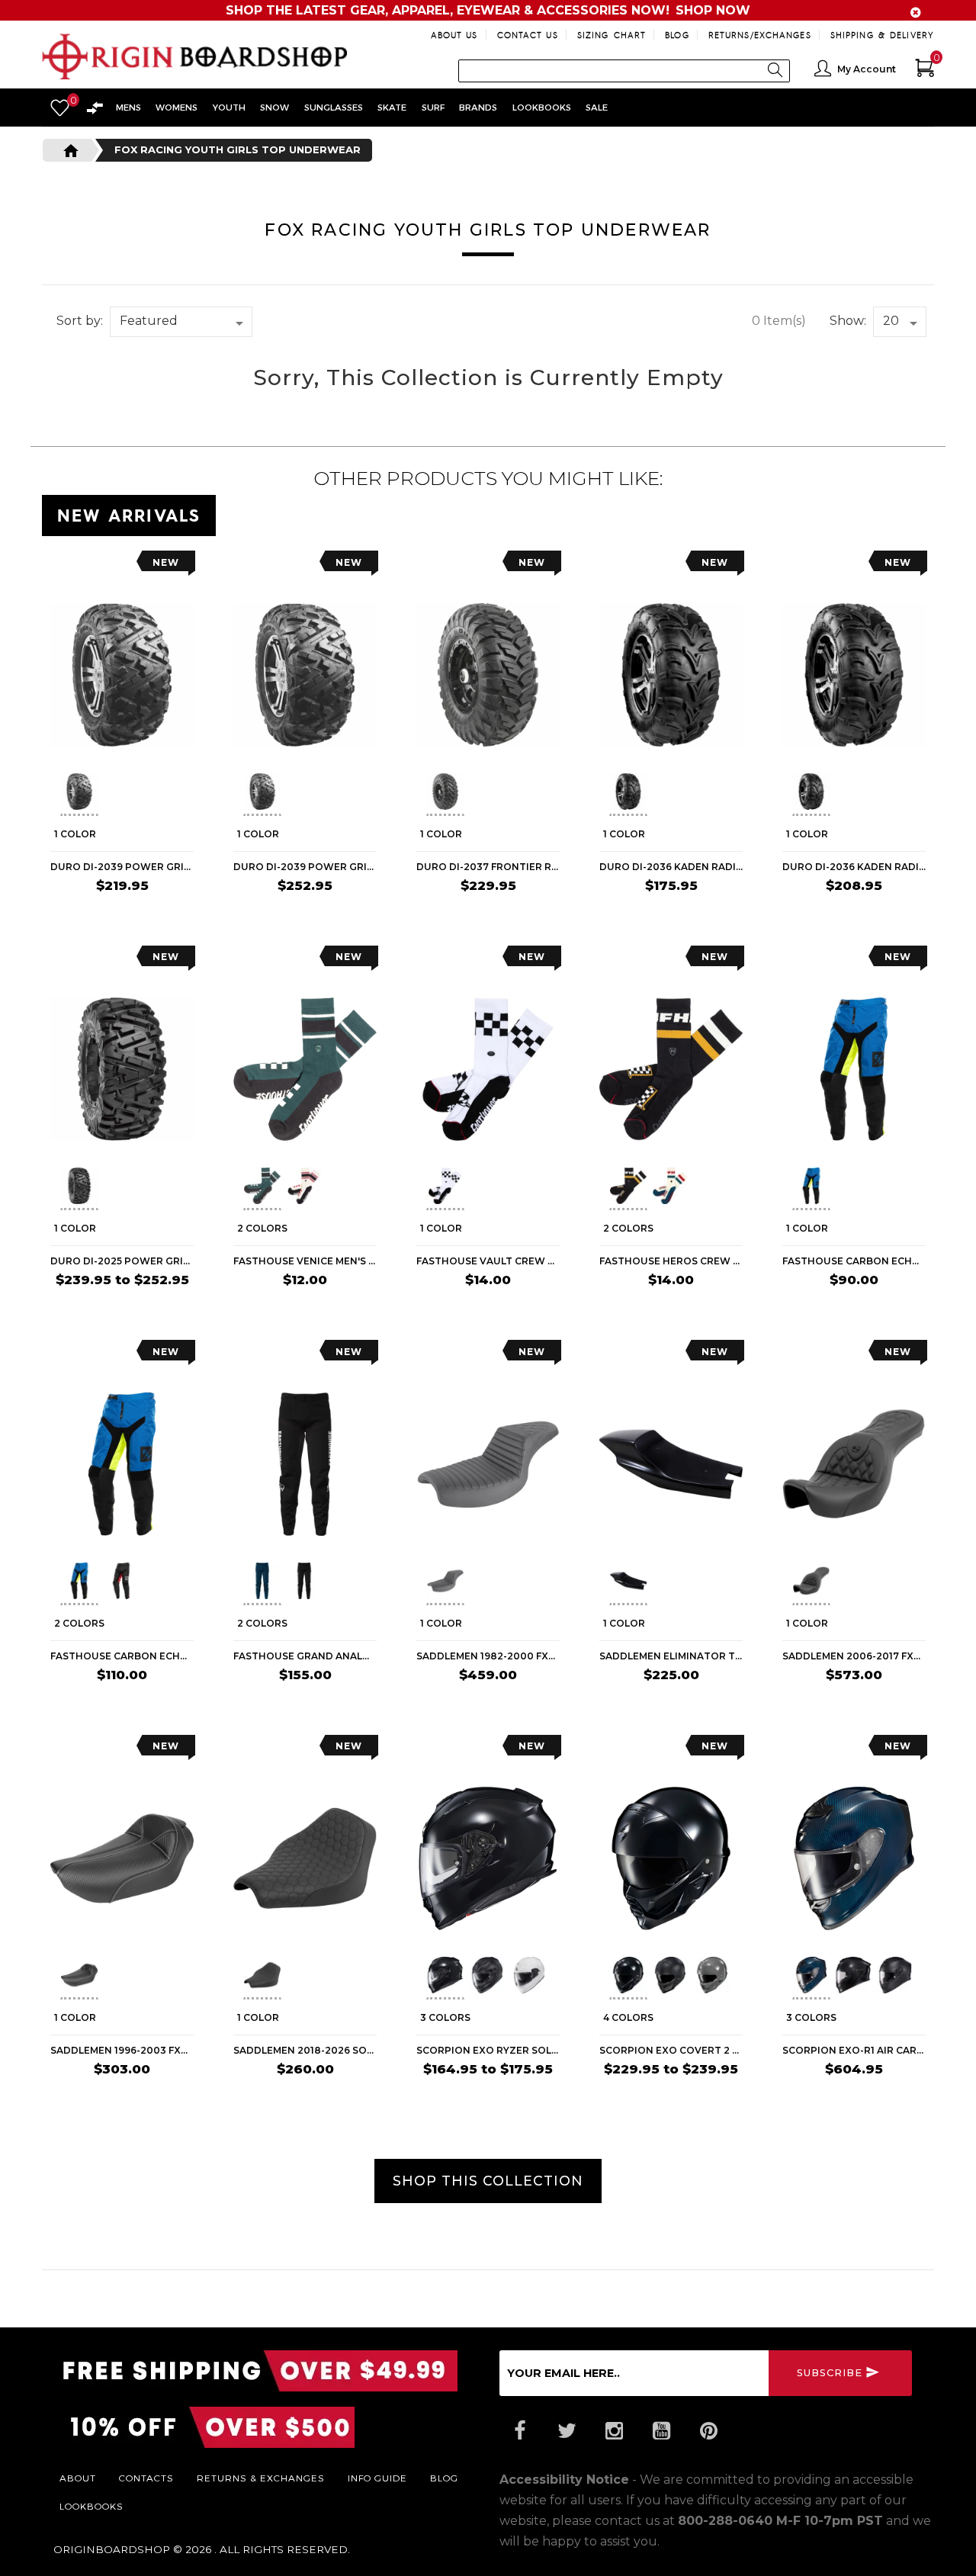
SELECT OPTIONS (146, 1310)
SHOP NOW (713, 10)
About (78, 2478)
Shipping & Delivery (882, 35)
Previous (49, 794)
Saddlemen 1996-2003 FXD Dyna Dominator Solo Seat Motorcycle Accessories (122, 2050)
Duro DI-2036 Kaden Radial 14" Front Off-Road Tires (671, 867)
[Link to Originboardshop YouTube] (661, 2431)
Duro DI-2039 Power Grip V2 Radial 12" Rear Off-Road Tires (305, 867)
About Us (454, 35)
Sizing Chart (612, 35)
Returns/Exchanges (760, 35)
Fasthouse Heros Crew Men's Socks (671, 1261)
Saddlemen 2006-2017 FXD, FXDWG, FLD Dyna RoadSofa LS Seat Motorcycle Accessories (854, 1656)
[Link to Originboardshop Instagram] (614, 2431)
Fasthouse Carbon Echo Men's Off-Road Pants (122, 1656)
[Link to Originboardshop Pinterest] (708, 2431)
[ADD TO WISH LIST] (62, 566)
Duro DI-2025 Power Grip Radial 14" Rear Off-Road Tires (122, 1261)
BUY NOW (164, 916)
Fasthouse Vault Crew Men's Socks (488, 1261)
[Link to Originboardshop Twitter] (567, 2431)
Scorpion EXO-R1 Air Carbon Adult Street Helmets (854, 2050)
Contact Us (528, 35)
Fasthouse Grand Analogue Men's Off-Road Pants (305, 1656)
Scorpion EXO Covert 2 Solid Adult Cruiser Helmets (671, 2050)
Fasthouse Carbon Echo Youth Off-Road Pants (854, 1261)
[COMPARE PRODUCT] (93, 566)
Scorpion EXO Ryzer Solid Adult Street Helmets (488, 2050)
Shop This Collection (488, 2181)
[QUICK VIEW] (120, 566)
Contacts (146, 2478)
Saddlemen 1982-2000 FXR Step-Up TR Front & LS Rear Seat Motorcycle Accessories (488, 1656)
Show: (848, 321)
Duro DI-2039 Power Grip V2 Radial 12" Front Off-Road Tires (122, 867)
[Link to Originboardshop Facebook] (519, 2431)
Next (188, 794)
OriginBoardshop (112, 2549)
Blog (677, 35)
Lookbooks (91, 2506)
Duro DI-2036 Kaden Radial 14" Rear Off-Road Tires (854, 867)
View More (865, 512)
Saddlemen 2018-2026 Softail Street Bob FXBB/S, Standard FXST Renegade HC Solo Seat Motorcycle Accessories (305, 2050)
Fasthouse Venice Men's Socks (305, 1261)
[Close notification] (916, 13)
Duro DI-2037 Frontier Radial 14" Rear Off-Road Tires (488, 867)
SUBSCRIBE (830, 2373)
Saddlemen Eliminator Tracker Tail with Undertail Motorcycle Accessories (671, 1656)
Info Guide (377, 2478)
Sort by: (80, 321)
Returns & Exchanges (261, 2478)
